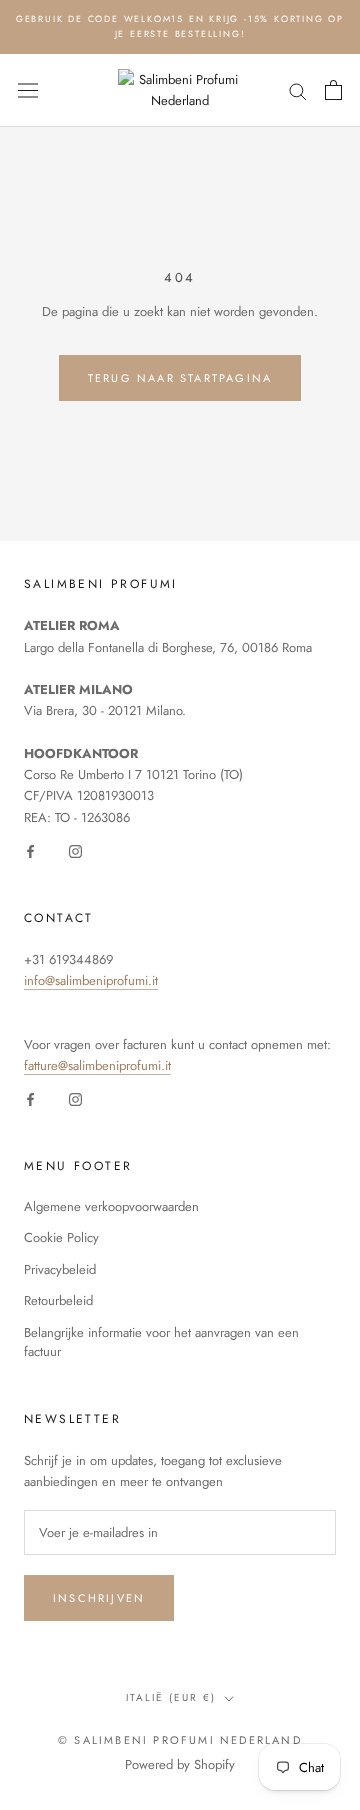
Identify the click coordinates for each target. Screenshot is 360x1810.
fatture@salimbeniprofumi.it (97, 1065)
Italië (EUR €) (171, 1697)
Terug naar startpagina (180, 378)
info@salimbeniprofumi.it (91, 980)
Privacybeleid (60, 1269)
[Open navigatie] (28, 90)
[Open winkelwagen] (333, 90)
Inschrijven (99, 1598)
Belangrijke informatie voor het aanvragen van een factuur (161, 1342)
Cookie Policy (61, 1237)
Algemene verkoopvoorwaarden (111, 1206)
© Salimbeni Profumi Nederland (180, 1740)
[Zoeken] (298, 90)
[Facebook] (30, 849)
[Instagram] (75, 849)
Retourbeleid (58, 1300)
